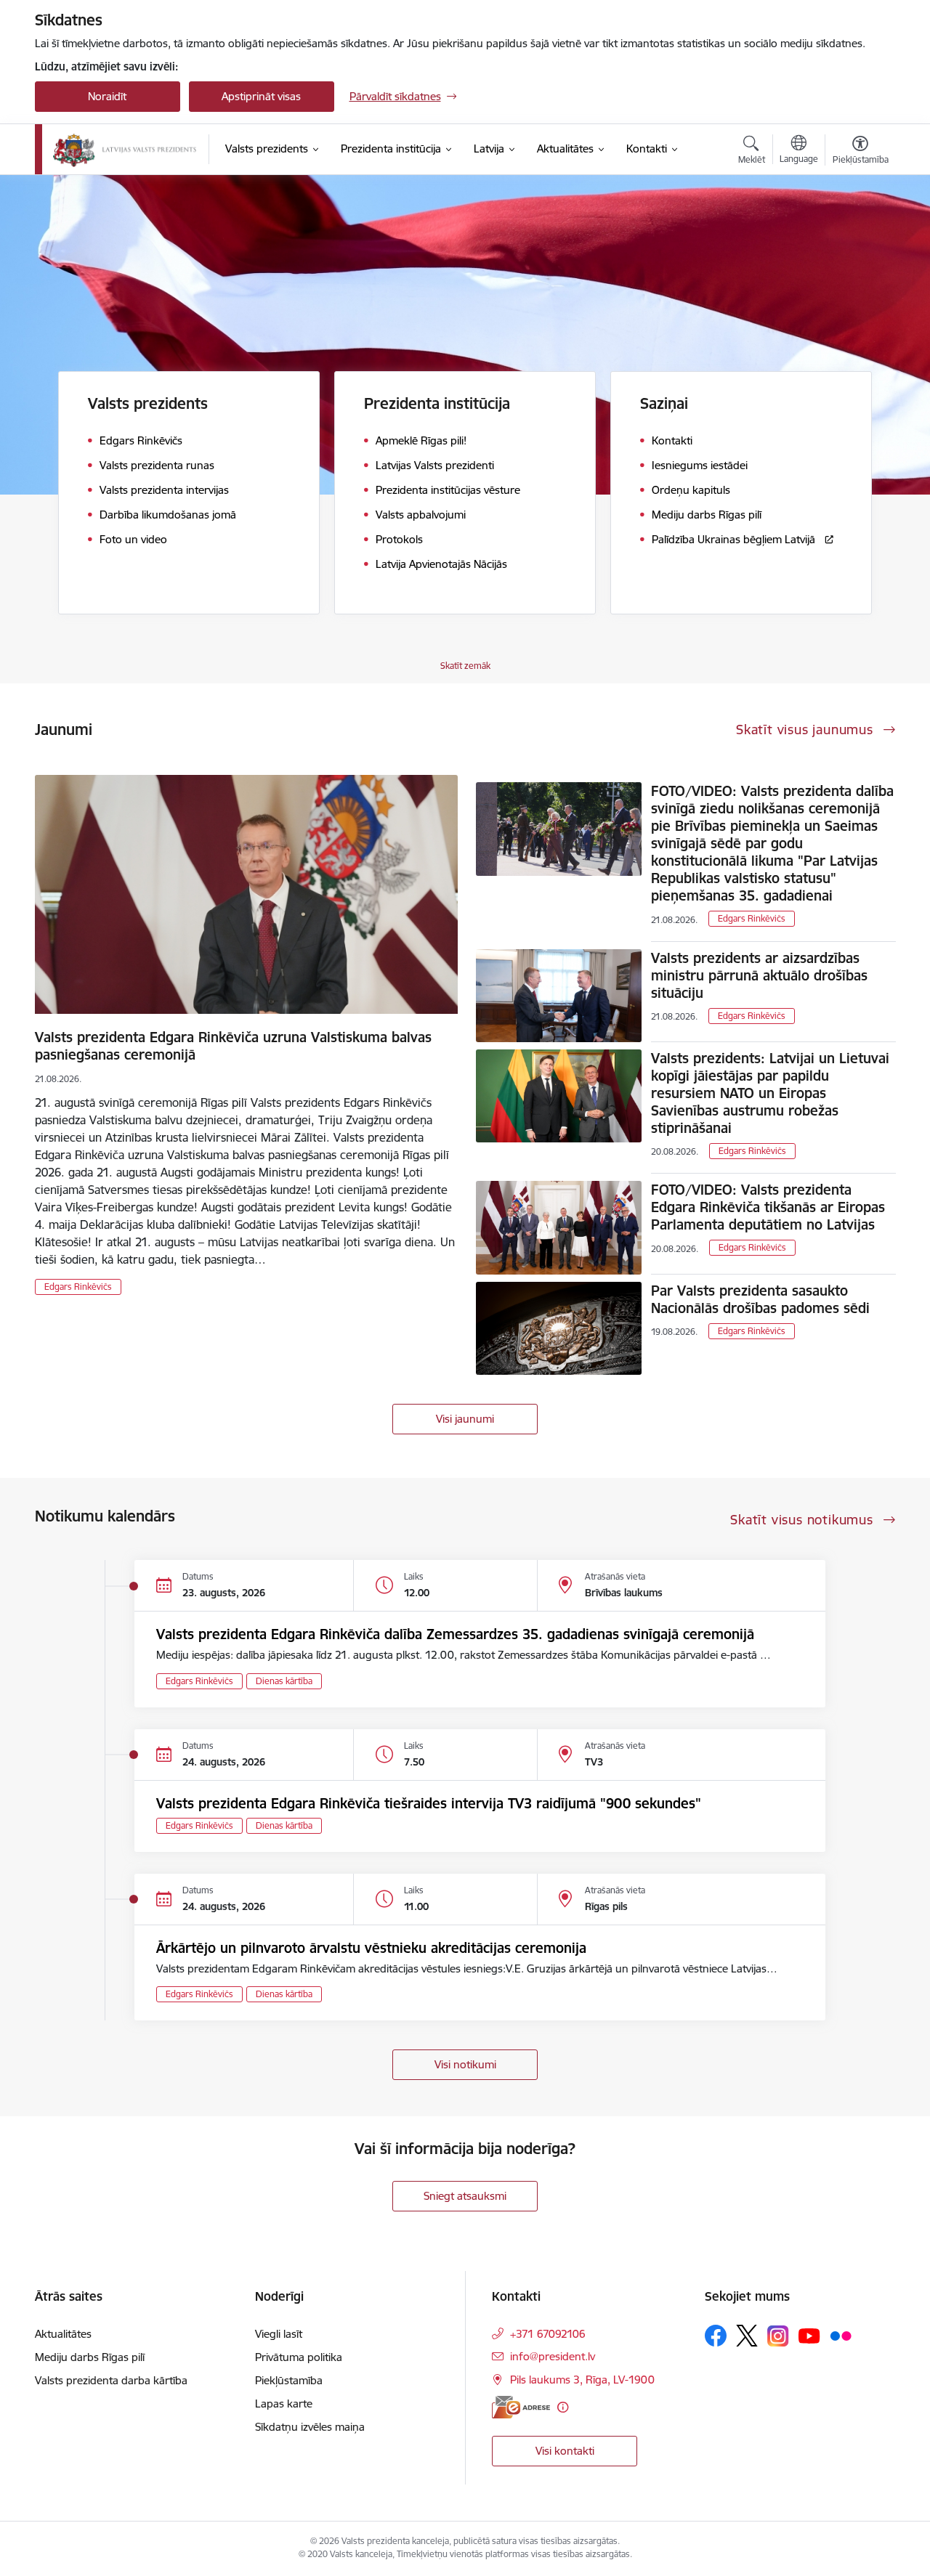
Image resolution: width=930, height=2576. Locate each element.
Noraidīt (107, 96)
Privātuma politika (299, 2357)
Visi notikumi (465, 2064)
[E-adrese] (521, 2407)
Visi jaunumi (465, 1419)
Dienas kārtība (284, 1681)
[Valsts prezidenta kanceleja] (125, 150)
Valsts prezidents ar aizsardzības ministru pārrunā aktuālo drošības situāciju (759, 975)
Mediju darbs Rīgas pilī (90, 2357)
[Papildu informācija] (563, 2407)
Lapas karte (284, 2404)
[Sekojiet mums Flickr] (841, 2335)
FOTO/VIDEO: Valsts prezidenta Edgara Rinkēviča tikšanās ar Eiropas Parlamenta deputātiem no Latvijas (768, 1207)
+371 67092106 (548, 2334)
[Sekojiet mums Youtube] (809, 2335)
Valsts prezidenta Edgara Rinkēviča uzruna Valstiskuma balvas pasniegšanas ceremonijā (233, 1046)
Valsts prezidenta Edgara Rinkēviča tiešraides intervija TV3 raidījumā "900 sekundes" (429, 1803)
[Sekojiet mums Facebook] (716, 2336)
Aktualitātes (63, 2334)
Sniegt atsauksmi (465, 2196)
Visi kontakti (565, 2451)
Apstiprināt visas (261, 96)
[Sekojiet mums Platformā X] (747, 2336)
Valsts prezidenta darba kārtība (111, 2380)
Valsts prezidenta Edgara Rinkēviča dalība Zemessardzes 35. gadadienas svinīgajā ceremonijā (455, 1634)
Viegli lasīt (279, 2334)
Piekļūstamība (289, 2380)
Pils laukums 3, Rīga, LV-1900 (582, 2380)
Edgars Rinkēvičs (78, 1287)
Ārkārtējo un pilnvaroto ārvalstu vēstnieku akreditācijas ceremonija (371, 1948)
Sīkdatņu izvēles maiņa (310, 2427)
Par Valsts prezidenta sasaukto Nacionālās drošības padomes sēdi (760, 1299)
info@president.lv (553, 2356)
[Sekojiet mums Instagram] (778, 2336)
